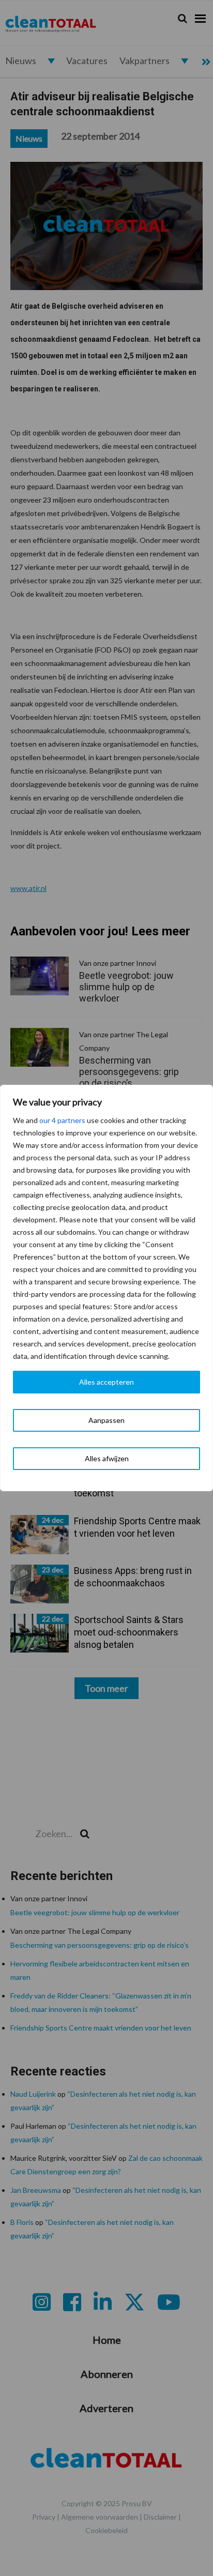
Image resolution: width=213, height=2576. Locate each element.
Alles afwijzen (107, 1458)
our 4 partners (62, 1120)
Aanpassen (106, 1420)
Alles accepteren (106, 1382)
